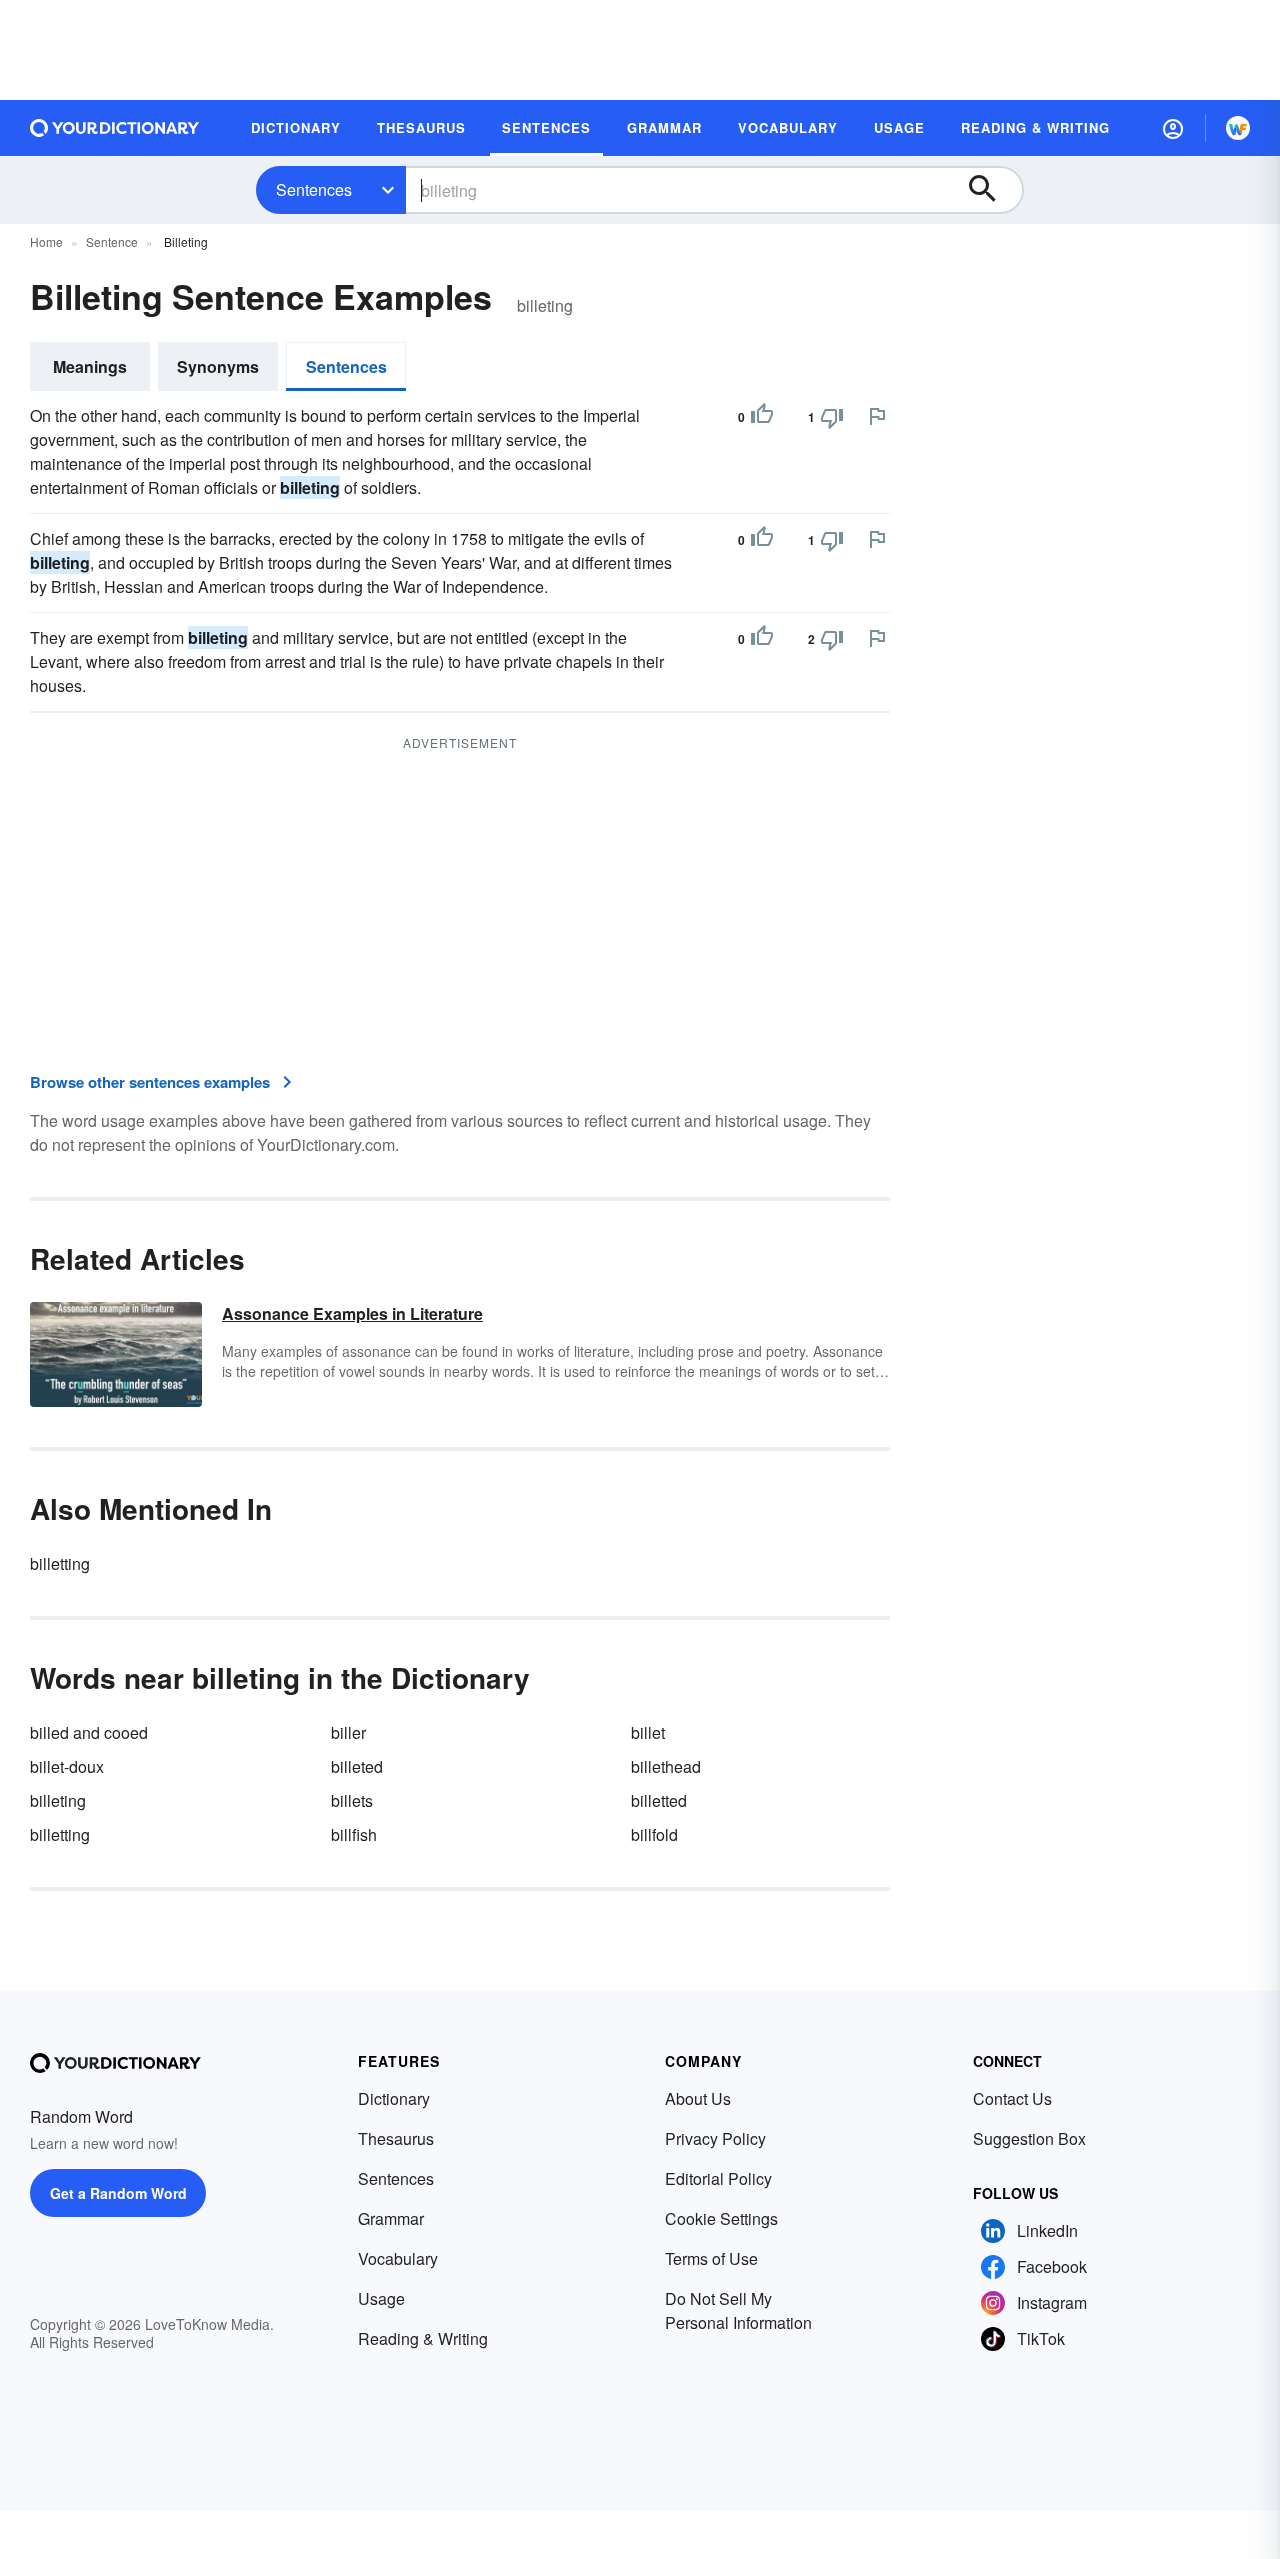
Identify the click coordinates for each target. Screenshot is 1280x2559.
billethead (666, 1766)
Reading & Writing (423, 2338)
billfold (654, 1834)
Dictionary (394, 2098)
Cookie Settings (721, 2218)
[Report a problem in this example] (877, 416)
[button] (1173, 128)
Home (46, 241)
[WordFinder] (1238, 128)
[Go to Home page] (115, 128)
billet (648, 1732)
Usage (381, 2298)
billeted (357, 1766)
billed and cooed (89, 1732)
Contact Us (1012, 2098)
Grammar (391, 2218)
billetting (60, 1563)
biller (348, 1732)
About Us (698, 2098)
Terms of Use (711, 2258)
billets (352, 1800)
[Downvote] (832, 417)
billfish (354, 1834)
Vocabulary (398, 2258)
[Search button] (992, 190)
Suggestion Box (1029, 2138)
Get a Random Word (118, 2193)
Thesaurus (396, 2138)
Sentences (314, 189)
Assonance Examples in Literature (352, 1313)
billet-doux (67, 1766)
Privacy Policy (715, 2138)
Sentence (112, 241)
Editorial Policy (718, 2178)
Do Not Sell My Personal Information (738, 2310)
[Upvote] (762, 417)
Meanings (90, 366)
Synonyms (218, 366)
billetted (659, 1800)
